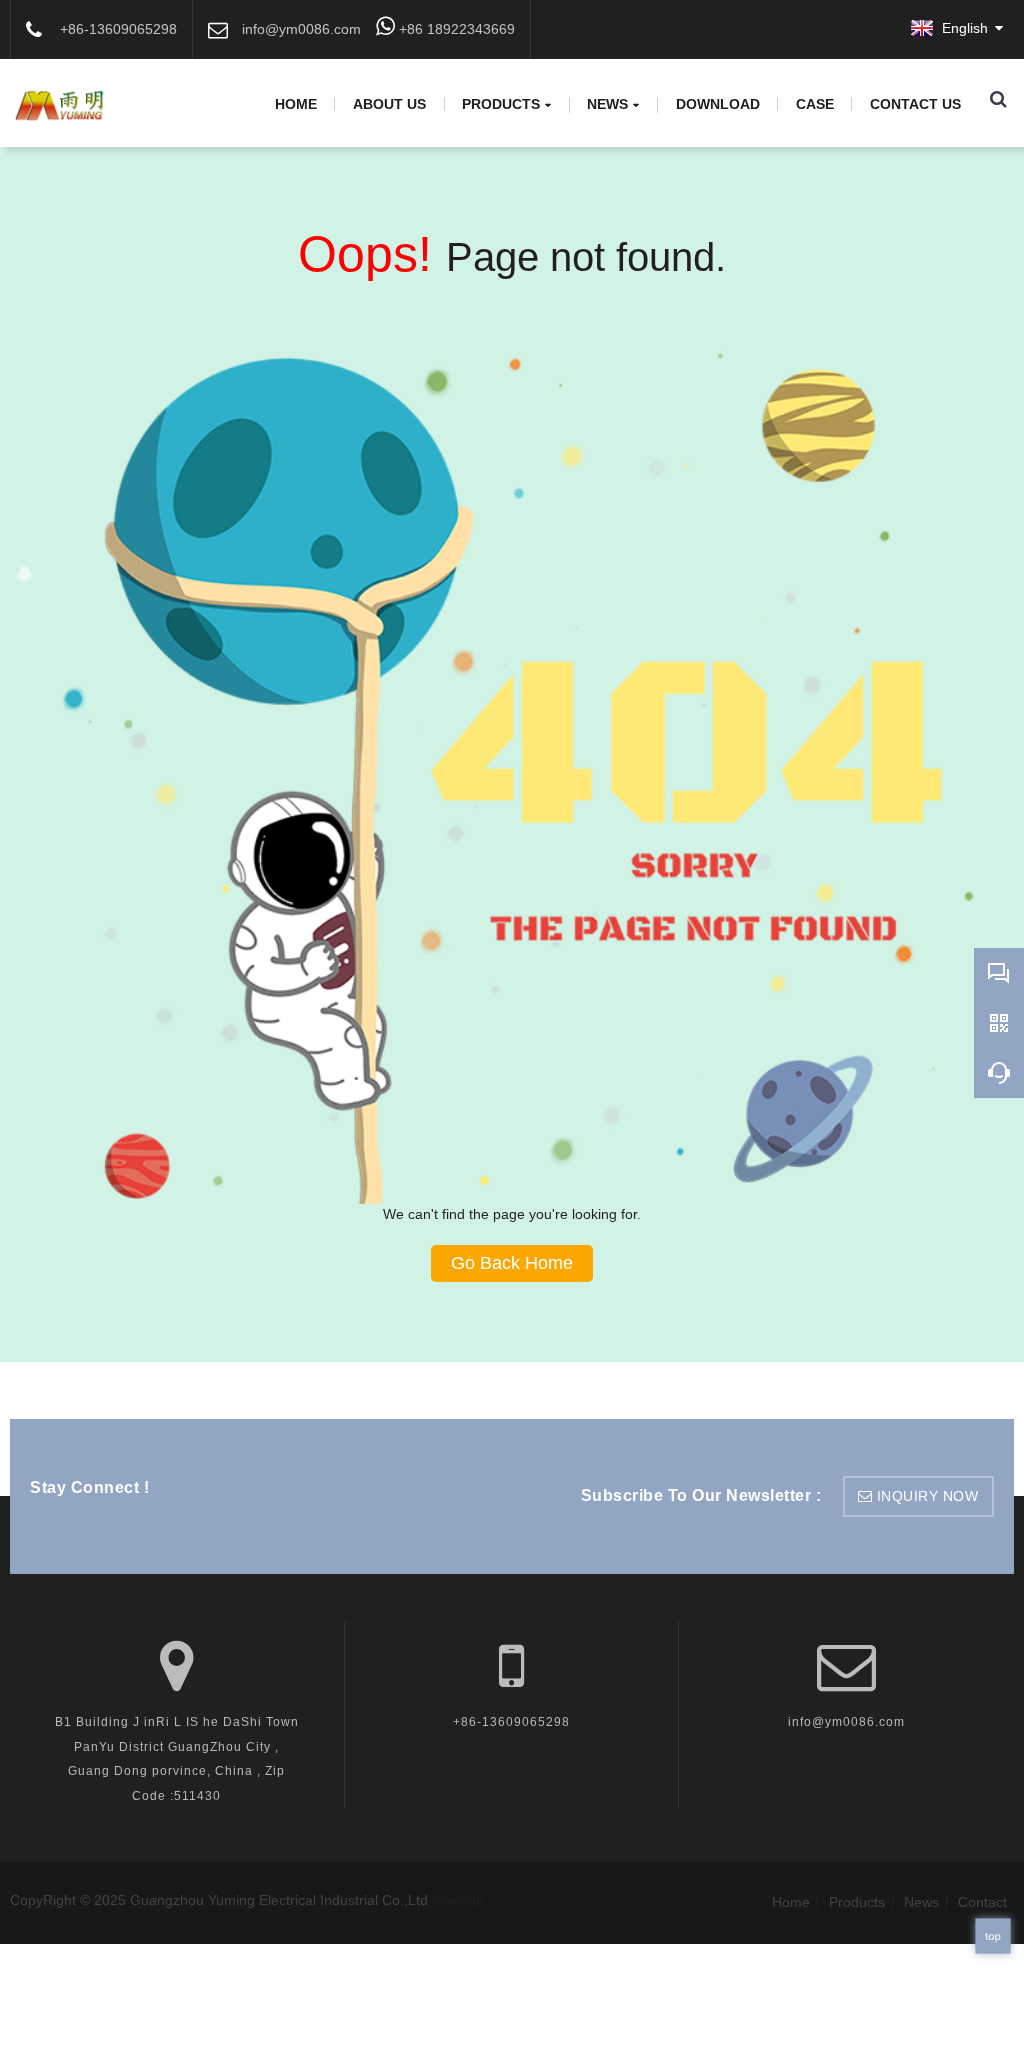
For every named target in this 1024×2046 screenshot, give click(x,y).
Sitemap (458, 1900)
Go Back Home (512, 1263)
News (607, 104)
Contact (982, 1902)
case (815, 104)
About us (389, 104)
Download (718, 104)
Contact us (915, 104)
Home (296, 104)
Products (501, 104)
